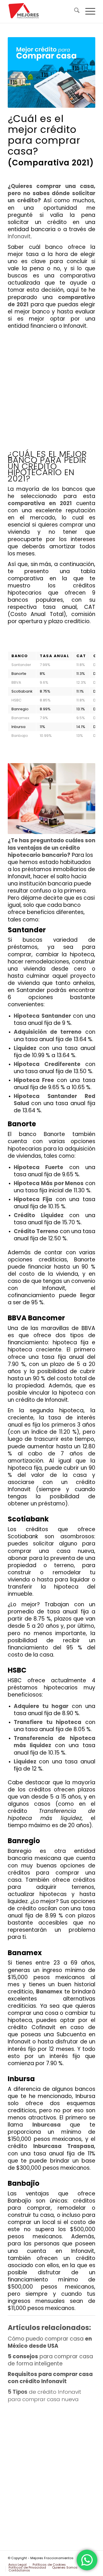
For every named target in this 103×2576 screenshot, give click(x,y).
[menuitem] (74, 11)
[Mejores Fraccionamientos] (43, 11)
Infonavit (19, 236)
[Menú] (87, 11)
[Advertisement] (51, 392)
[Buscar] (74, 11)
